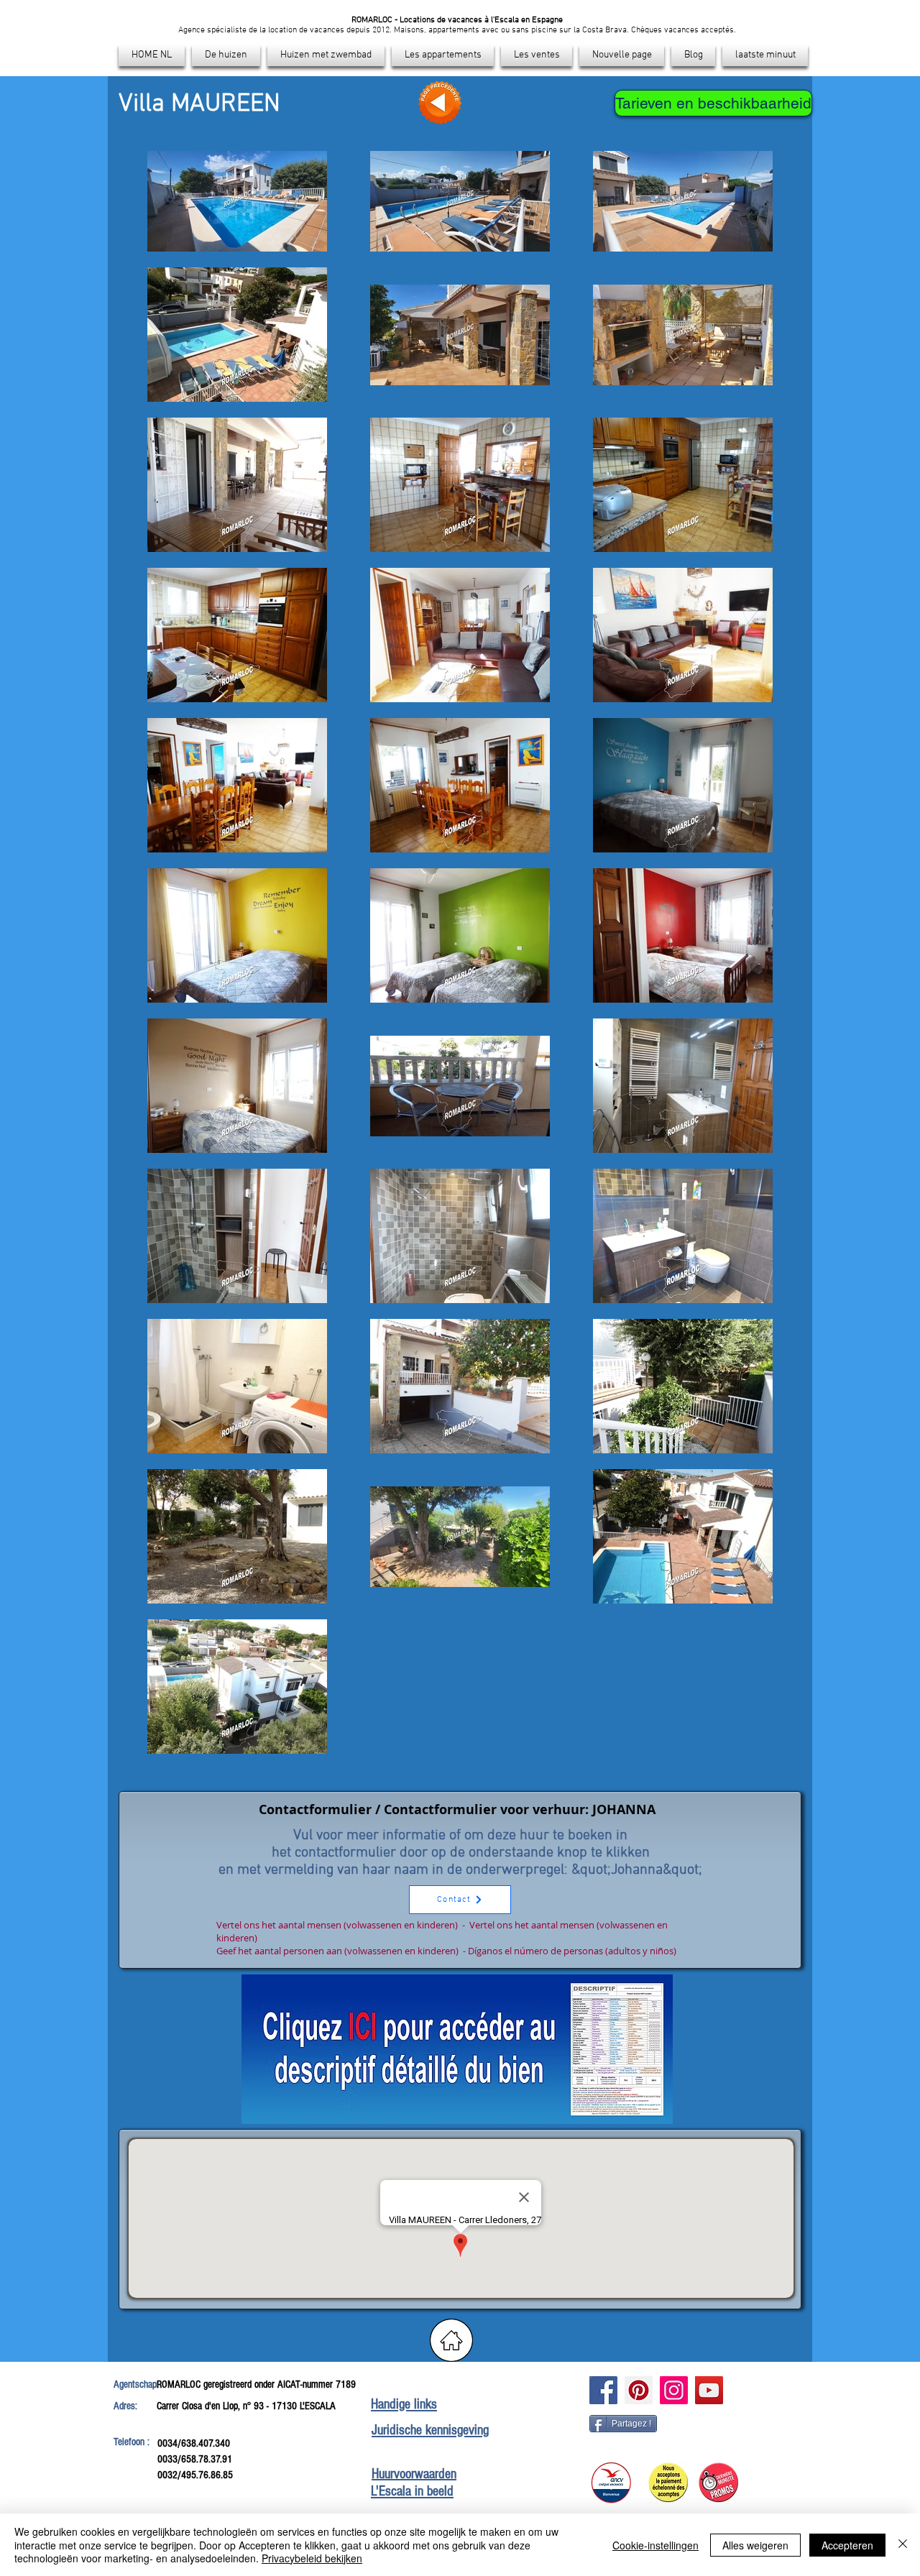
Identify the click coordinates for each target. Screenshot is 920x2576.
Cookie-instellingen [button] (655, 2545)
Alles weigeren (755, 2545)
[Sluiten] (903, 2545)
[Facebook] (603, 2390)
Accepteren (847, 2545)
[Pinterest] (639, 2390)
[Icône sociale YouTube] (709, 2390)
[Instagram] (674, 2390)
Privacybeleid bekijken (312, 2558)
